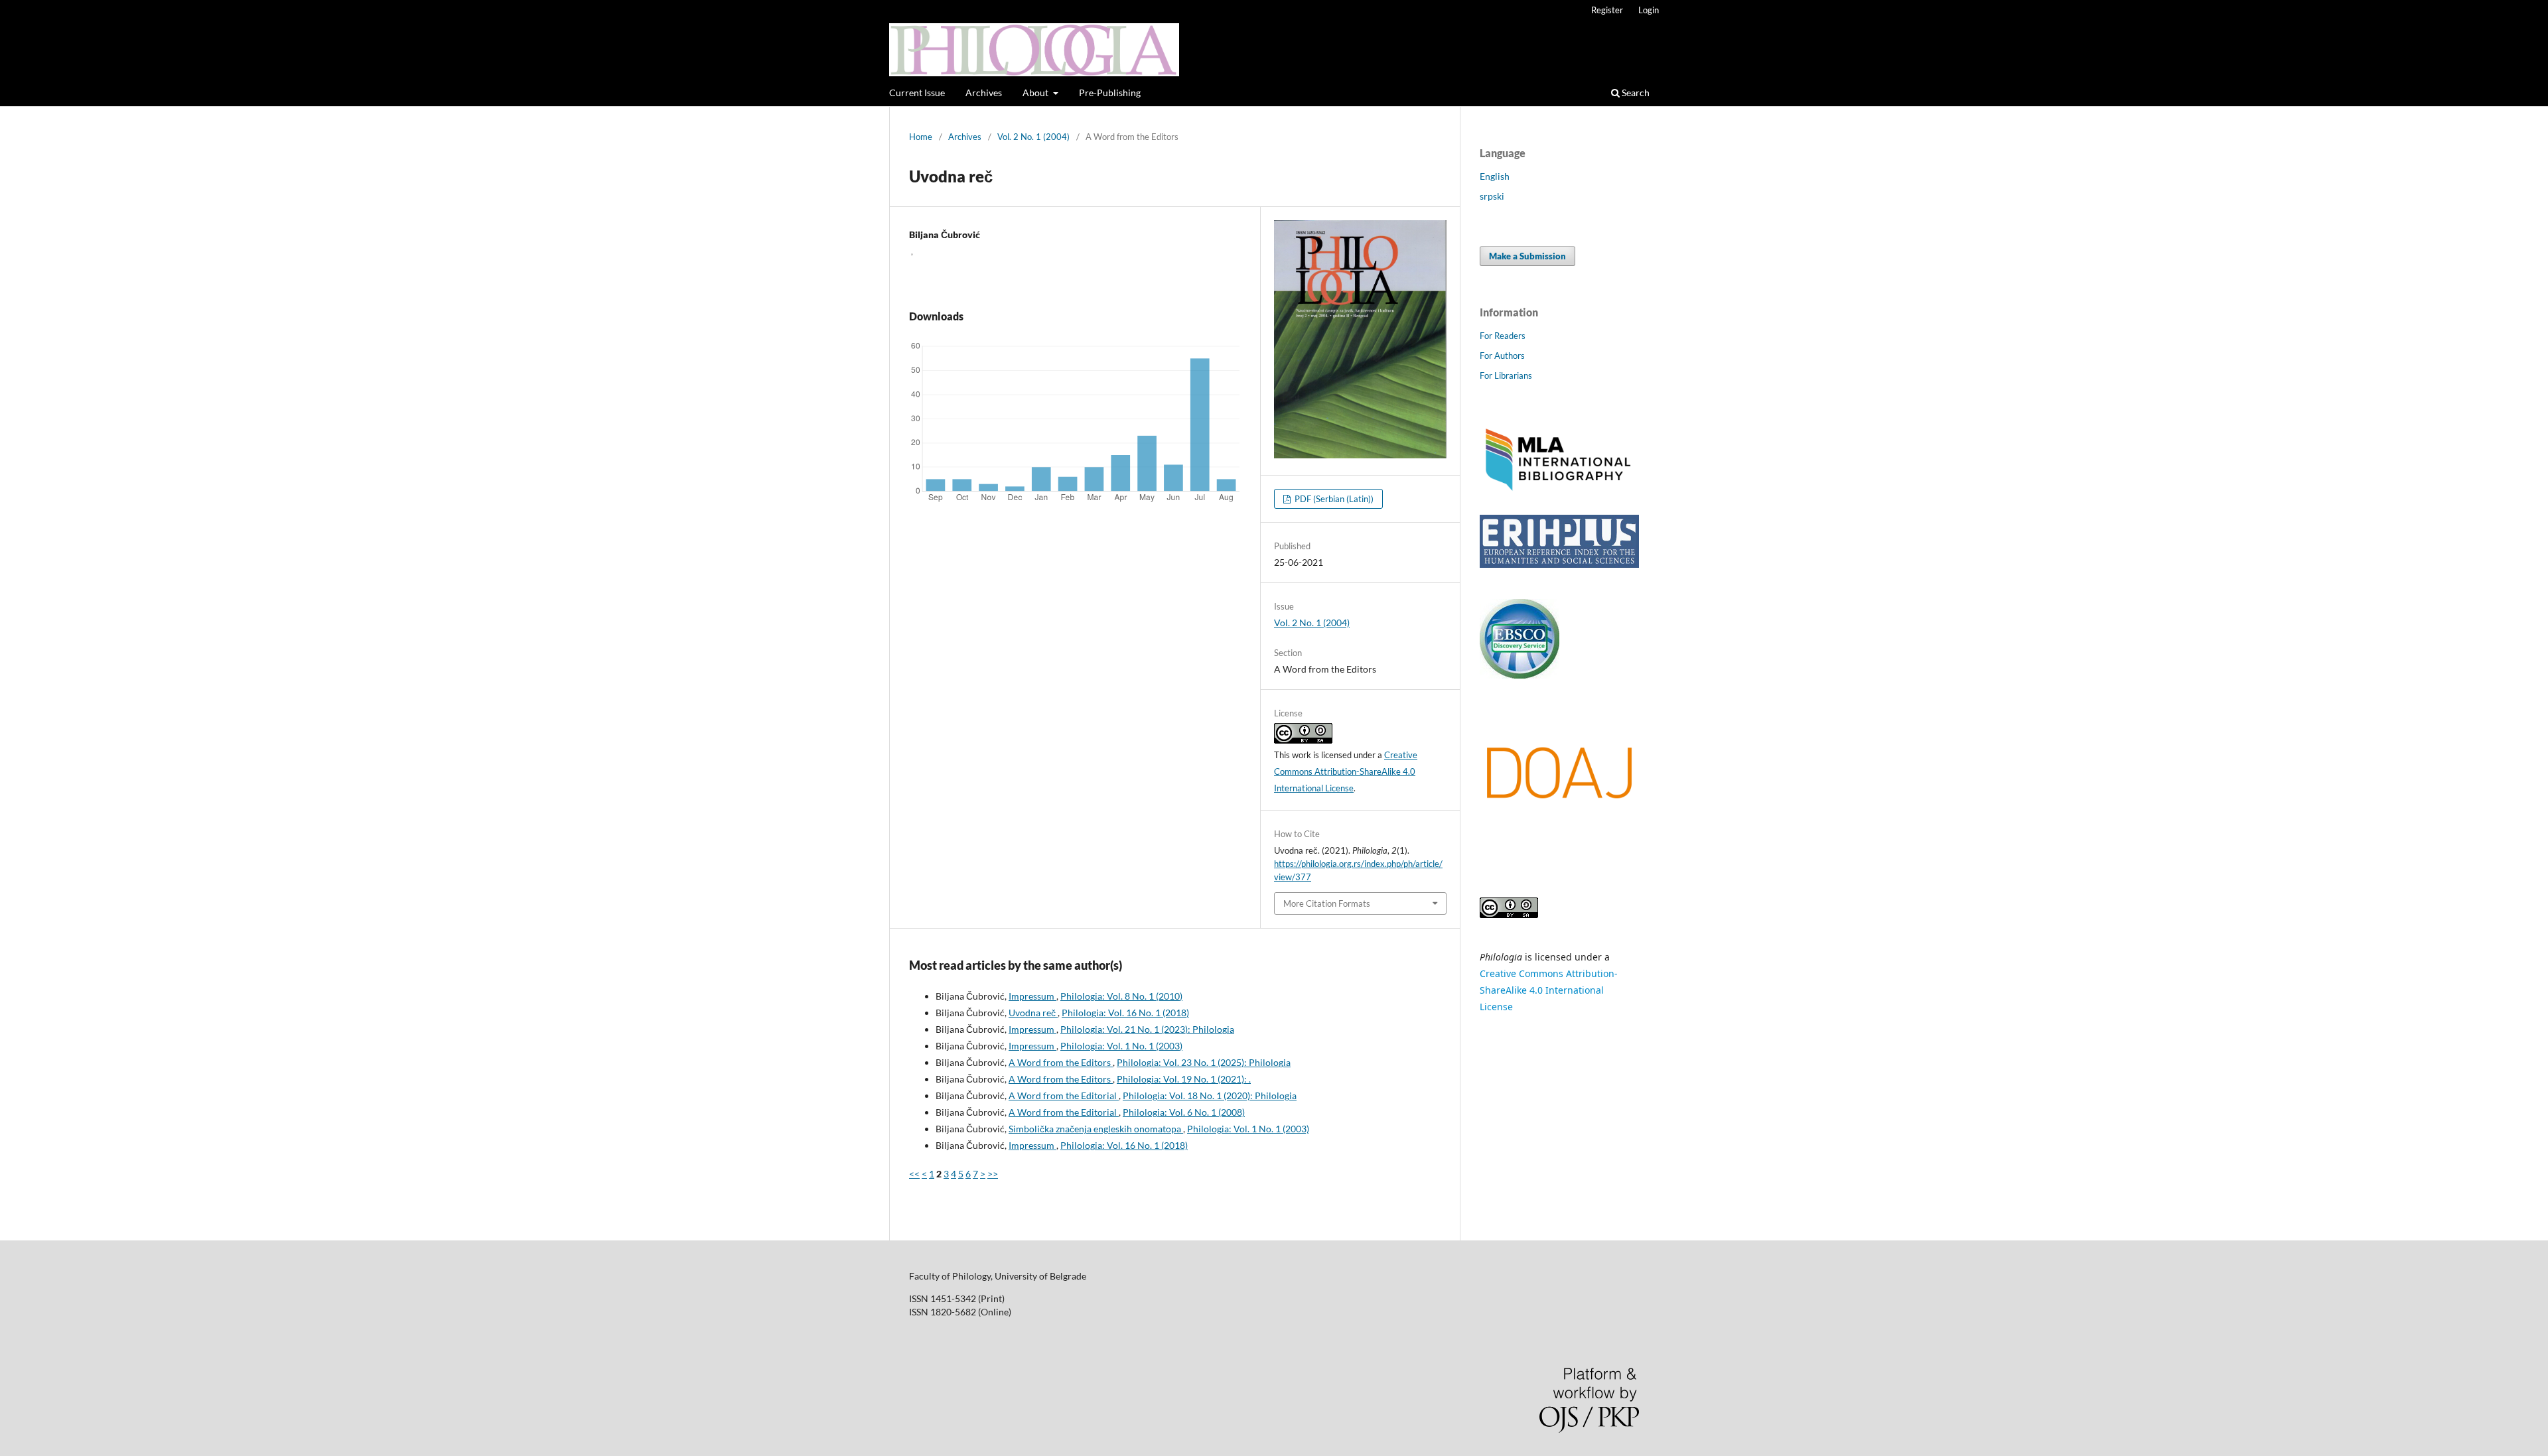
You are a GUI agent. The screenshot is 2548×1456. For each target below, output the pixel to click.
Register (1607, 10)
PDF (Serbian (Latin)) (1333, 499)
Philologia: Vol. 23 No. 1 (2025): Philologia (1204, 1062)
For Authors (1502, 356)
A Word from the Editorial (1064, 1095)
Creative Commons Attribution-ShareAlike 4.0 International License (1346, 771)
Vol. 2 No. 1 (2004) (1033, 137)
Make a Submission (1527, 256)
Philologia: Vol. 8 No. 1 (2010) (1121, 996)
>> (993, 1174)
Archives (984, 93)
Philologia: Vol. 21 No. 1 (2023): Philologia (1147, 1029)
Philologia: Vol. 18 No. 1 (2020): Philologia (1210, 1095)
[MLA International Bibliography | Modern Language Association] (1559, 489)
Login (1649, 10)
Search (1635, 93)
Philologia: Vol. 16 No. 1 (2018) (1125, 1013)
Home (921, 137)
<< (914, 1174)
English (1495, 176)
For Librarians (1506, 375)
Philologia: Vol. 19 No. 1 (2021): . (1184, 1079)
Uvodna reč (1033, 1013)
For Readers (1503, 336)
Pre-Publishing (1110, 93)
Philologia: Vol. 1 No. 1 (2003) (1121, 1046)
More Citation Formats (1327, 903)
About (1036, 93)
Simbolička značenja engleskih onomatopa (1096, 1129)
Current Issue (917, 93)
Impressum (1032, 996)
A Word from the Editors (1061, 1062)
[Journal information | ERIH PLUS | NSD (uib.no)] (1559, 564)
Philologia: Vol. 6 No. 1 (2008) (1184, 1112)
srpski (1492, 196)
